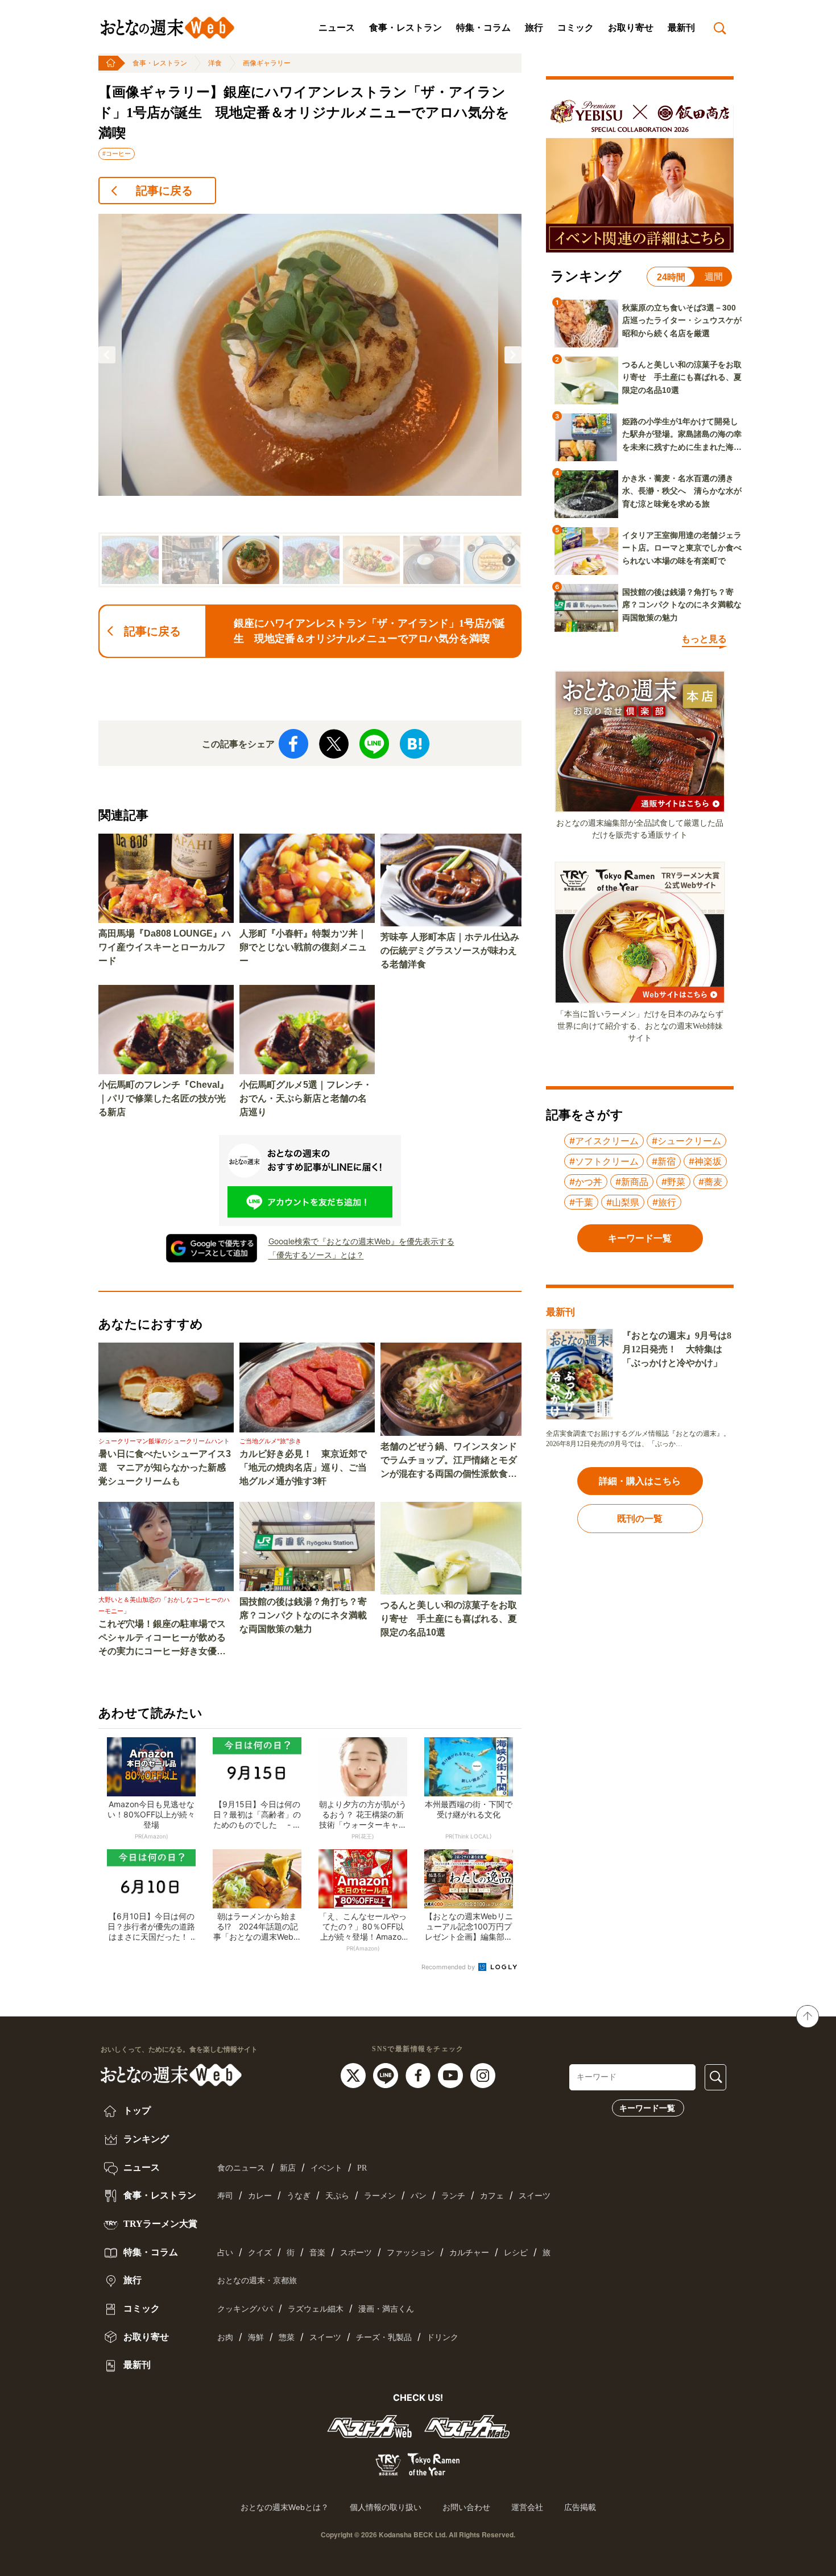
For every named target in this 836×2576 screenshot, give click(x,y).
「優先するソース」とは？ (316, 1255)
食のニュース (241, 2168)
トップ (136, 2111)
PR (362, 2168)
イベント (326, 2168)
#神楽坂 (705, 1161)
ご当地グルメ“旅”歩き (270, 1441)
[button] (107, 355)
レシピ (516, 2253)
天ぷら (337, 2196)
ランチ (453, 2196)
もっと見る (704, 639)
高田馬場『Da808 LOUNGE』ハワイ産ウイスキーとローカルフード (165, 947)
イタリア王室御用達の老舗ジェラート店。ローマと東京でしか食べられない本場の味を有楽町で (682, 548)
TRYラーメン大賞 (159, 2224)
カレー (260, 2196)
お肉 (225, 2337)
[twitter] (355, 2074)
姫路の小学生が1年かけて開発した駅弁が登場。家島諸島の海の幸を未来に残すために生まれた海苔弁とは (682, 435)
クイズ (260, 2253)
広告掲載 (580, 2507)
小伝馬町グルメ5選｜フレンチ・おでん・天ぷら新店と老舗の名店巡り (306, 1098)
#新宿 (664, 1161)
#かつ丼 (586, 1182)
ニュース (337, 28)
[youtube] (452, 2074)
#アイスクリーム (604, 1141)
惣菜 (287, 2337)
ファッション (411, 2253)
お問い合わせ (466, 2507)
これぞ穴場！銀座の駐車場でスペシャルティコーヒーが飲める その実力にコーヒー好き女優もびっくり (166, 1639)
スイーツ (535, 2196)
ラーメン (380, 2196)
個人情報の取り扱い (386, 2507)
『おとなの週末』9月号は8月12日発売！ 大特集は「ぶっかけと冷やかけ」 (677, 1349)
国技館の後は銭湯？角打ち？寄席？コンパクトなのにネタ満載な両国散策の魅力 (303, 1615)
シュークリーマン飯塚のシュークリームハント (164, 1441)
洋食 (215, 63)
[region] (310, 401)
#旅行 (664, 1202)
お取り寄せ (631, 28)
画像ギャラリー (267, 63)
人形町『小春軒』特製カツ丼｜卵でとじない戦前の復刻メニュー (303, 947)
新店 (288, 2168)
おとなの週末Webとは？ (285, 2507)
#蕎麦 (710, 1182)
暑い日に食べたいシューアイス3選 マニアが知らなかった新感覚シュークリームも (165, 1467)
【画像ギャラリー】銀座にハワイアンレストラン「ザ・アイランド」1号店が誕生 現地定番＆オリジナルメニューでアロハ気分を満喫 (304, 113)
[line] (387, 2074)
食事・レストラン (405, 28)
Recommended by (449, 1967)
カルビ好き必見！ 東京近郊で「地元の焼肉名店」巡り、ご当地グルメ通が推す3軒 (303, 1467)
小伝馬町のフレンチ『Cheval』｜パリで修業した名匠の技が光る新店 (164, 1098)
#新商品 (632, 1182)
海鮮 (256, 2337)
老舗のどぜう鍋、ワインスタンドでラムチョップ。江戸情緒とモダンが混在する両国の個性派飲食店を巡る (449, 1461)
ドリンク (442, 2337)
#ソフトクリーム (604, 1161)
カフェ (492, 2196)
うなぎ (299, 2196)
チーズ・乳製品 (384, 2337)
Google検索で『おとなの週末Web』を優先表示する (361, 1241)
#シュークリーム (686, 1141)
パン (419, 2196)
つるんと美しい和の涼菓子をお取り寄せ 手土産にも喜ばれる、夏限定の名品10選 (449, 1619)
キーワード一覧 (647, 2108)
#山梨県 (623, 1202)
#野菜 (673, 1182)
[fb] (419, 2074)
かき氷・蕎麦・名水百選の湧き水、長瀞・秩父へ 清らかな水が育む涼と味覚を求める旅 (682, 491)
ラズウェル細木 (316, 2309)
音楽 (317, 2253)
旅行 (534, 28)
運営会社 (527, 2507)
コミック (576, 28)
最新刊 (681, 28)
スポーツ (356, 2253)
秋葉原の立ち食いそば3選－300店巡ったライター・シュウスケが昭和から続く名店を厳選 (682, 320)
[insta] (483, 2074)
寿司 (225, 2196)
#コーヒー (117, 154)
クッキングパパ (245, 2309)
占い (225, 2253)
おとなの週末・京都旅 (257, 2281)
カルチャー (469, 2253)
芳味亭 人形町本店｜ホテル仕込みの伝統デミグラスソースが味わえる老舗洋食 (450, 951)
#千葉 (581, 1202)
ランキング (145, 2139)
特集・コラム (483, 28)
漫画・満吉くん (386, 2309)
